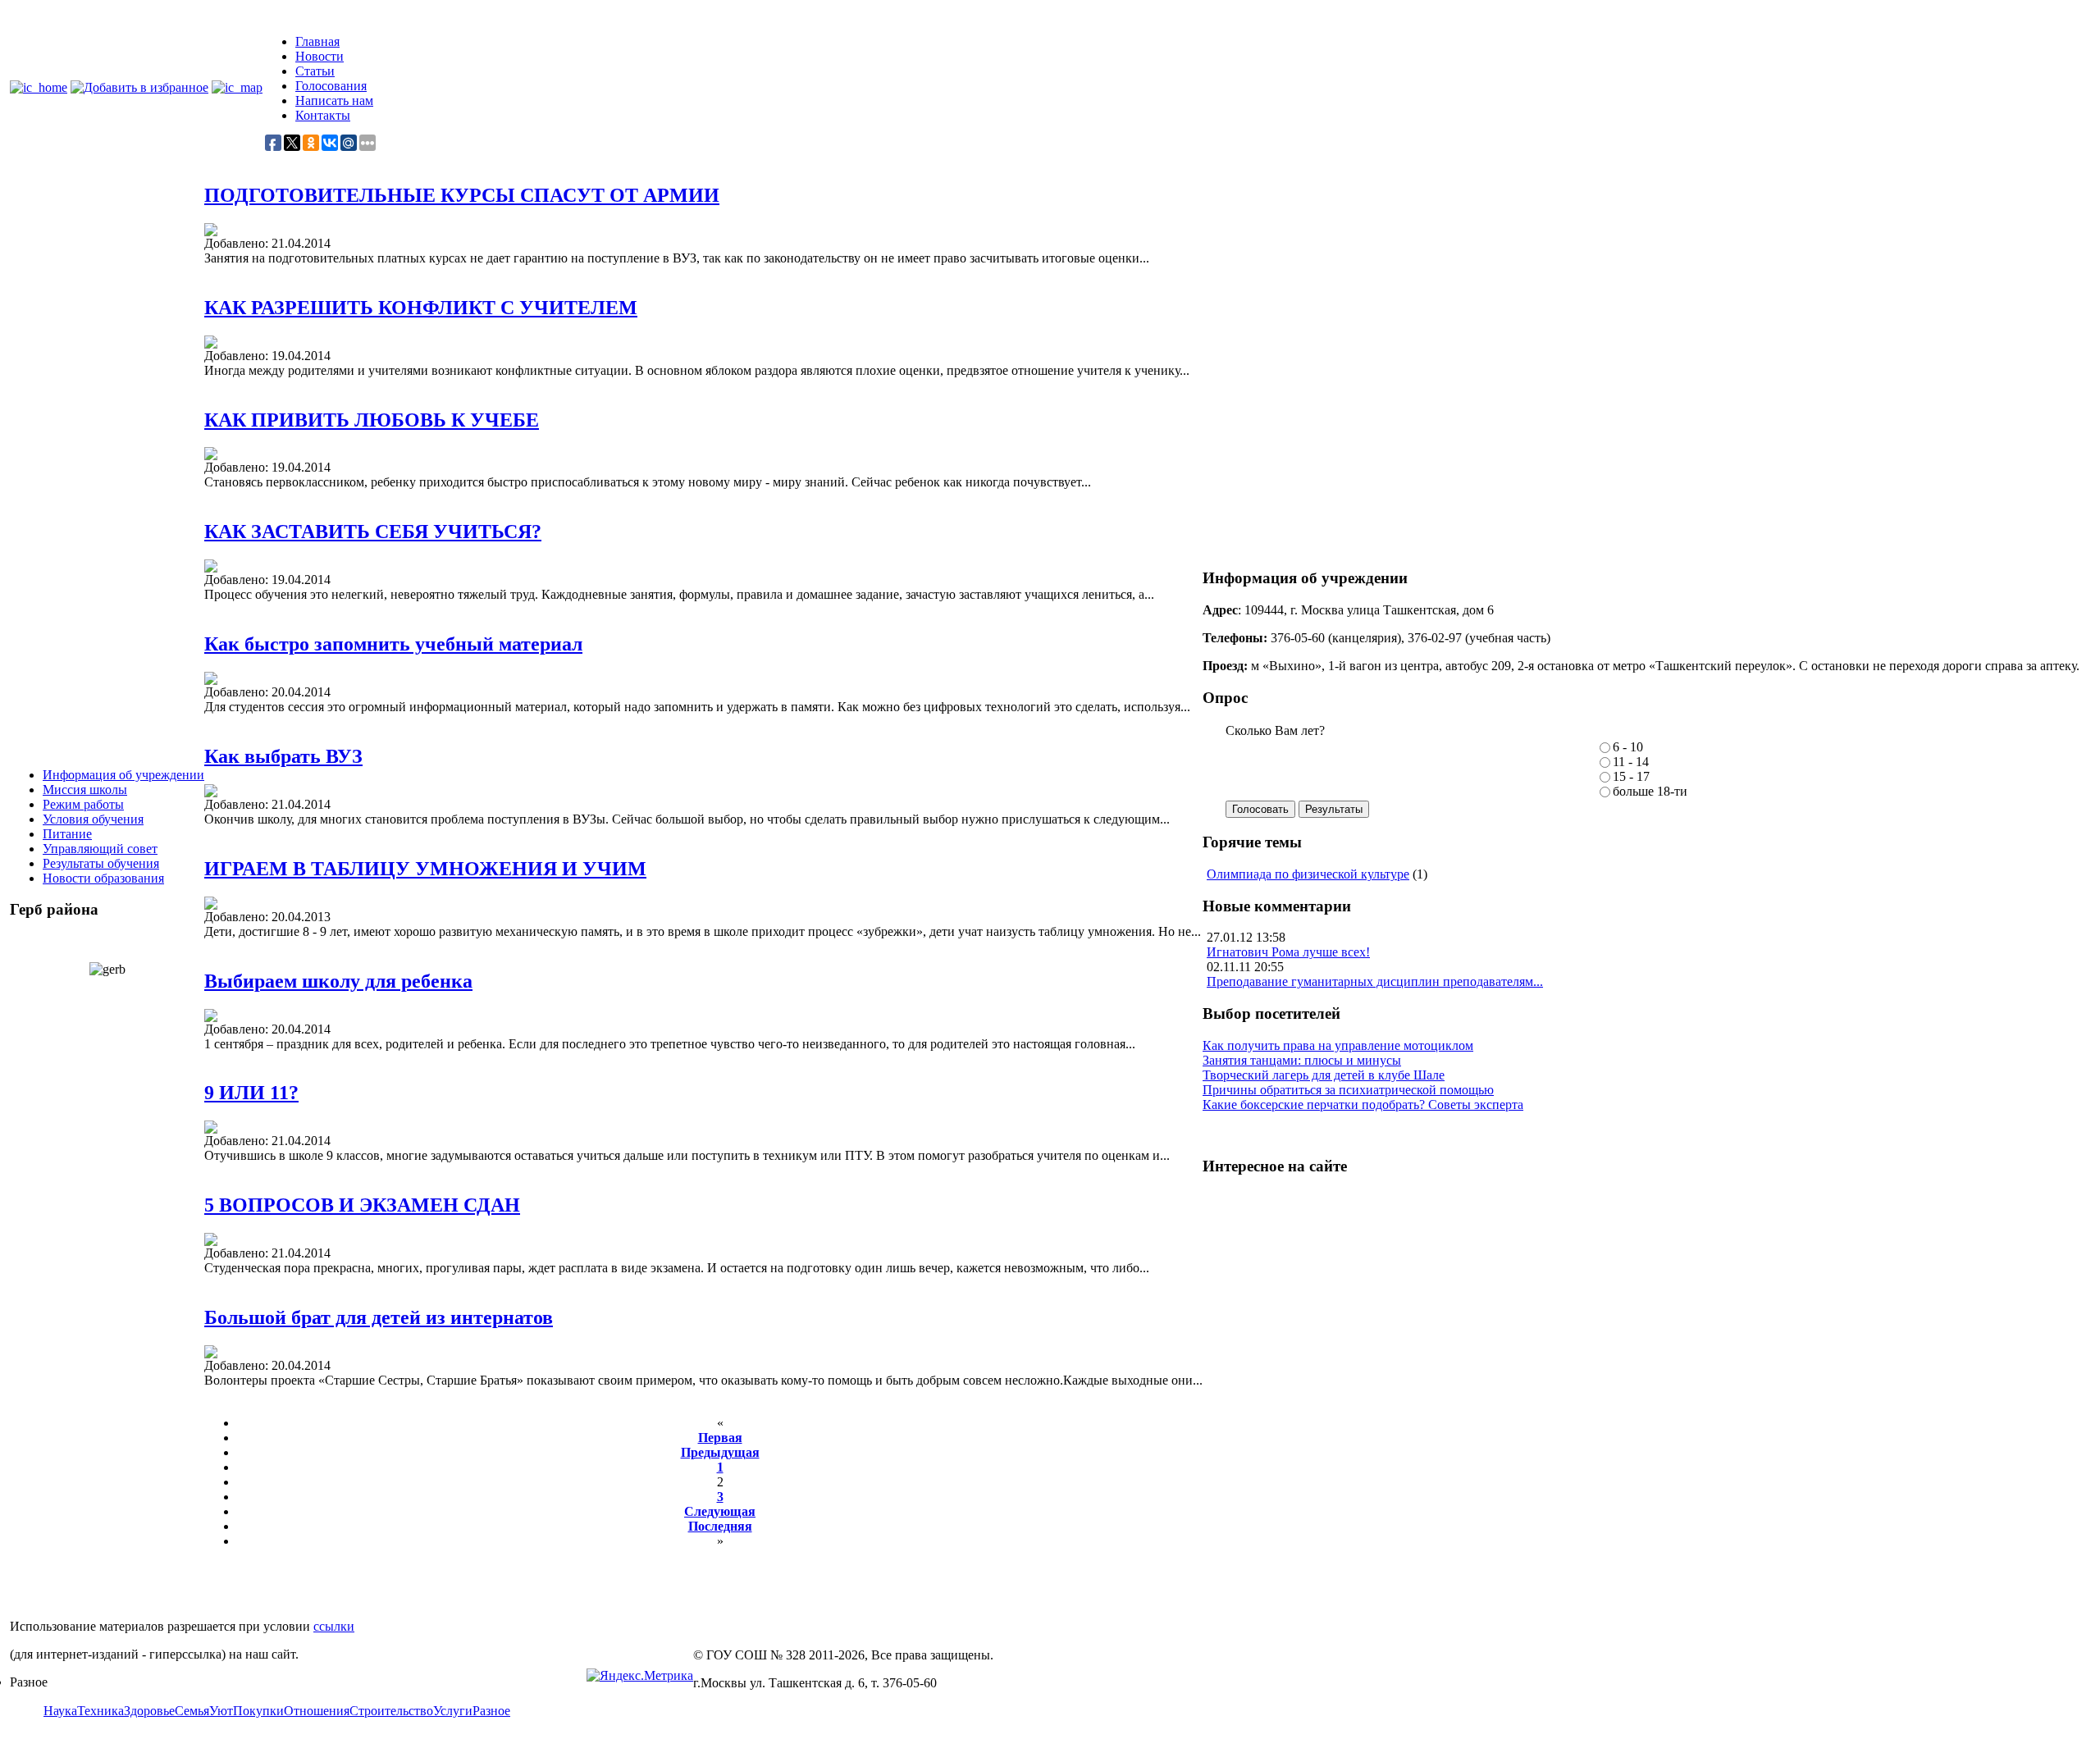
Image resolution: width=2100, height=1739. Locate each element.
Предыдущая (720, 1452)
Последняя (720, 1526)
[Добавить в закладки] (139, 87)
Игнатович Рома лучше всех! (1288, 952)
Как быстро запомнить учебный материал (393, 644)
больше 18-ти (1650, 791)
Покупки (258, 1711)
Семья (192, 1711)
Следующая (720, 1511)
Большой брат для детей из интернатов (379, 1317)
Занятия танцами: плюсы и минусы (1302, 1060)
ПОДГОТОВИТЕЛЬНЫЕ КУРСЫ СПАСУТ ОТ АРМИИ (462, 195)
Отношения (317, 1711)
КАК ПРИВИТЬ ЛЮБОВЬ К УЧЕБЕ (372, 420)
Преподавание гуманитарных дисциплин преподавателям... (1375, 981)
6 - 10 (1628, 747)
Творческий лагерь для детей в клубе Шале (1324, 1075)
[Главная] (39, 87)
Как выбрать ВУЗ (283, 756)
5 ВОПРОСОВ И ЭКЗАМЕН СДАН (362, 1205)
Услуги (453, 1711)
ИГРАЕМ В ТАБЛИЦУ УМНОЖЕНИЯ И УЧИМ (425, 869)
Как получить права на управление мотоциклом (1338, 1045)
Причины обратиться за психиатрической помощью (1348, 1090)
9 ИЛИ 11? (251, 1093)
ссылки (334, 1626)
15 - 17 (1631, 776)
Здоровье (149, 1711)
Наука (60, 1711)
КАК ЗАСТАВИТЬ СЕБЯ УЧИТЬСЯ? (373, 532)
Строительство (391, 1711)
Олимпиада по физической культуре (1308, 874)
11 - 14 (1631, 762)
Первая (720, 1438)
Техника (100, 1711)
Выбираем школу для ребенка (338, 981)
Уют (221, 1711)
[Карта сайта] (237, 87)
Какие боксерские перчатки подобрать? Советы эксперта (1363, 1105)
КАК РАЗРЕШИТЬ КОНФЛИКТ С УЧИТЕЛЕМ (421, 308)
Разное (491, 1711)
